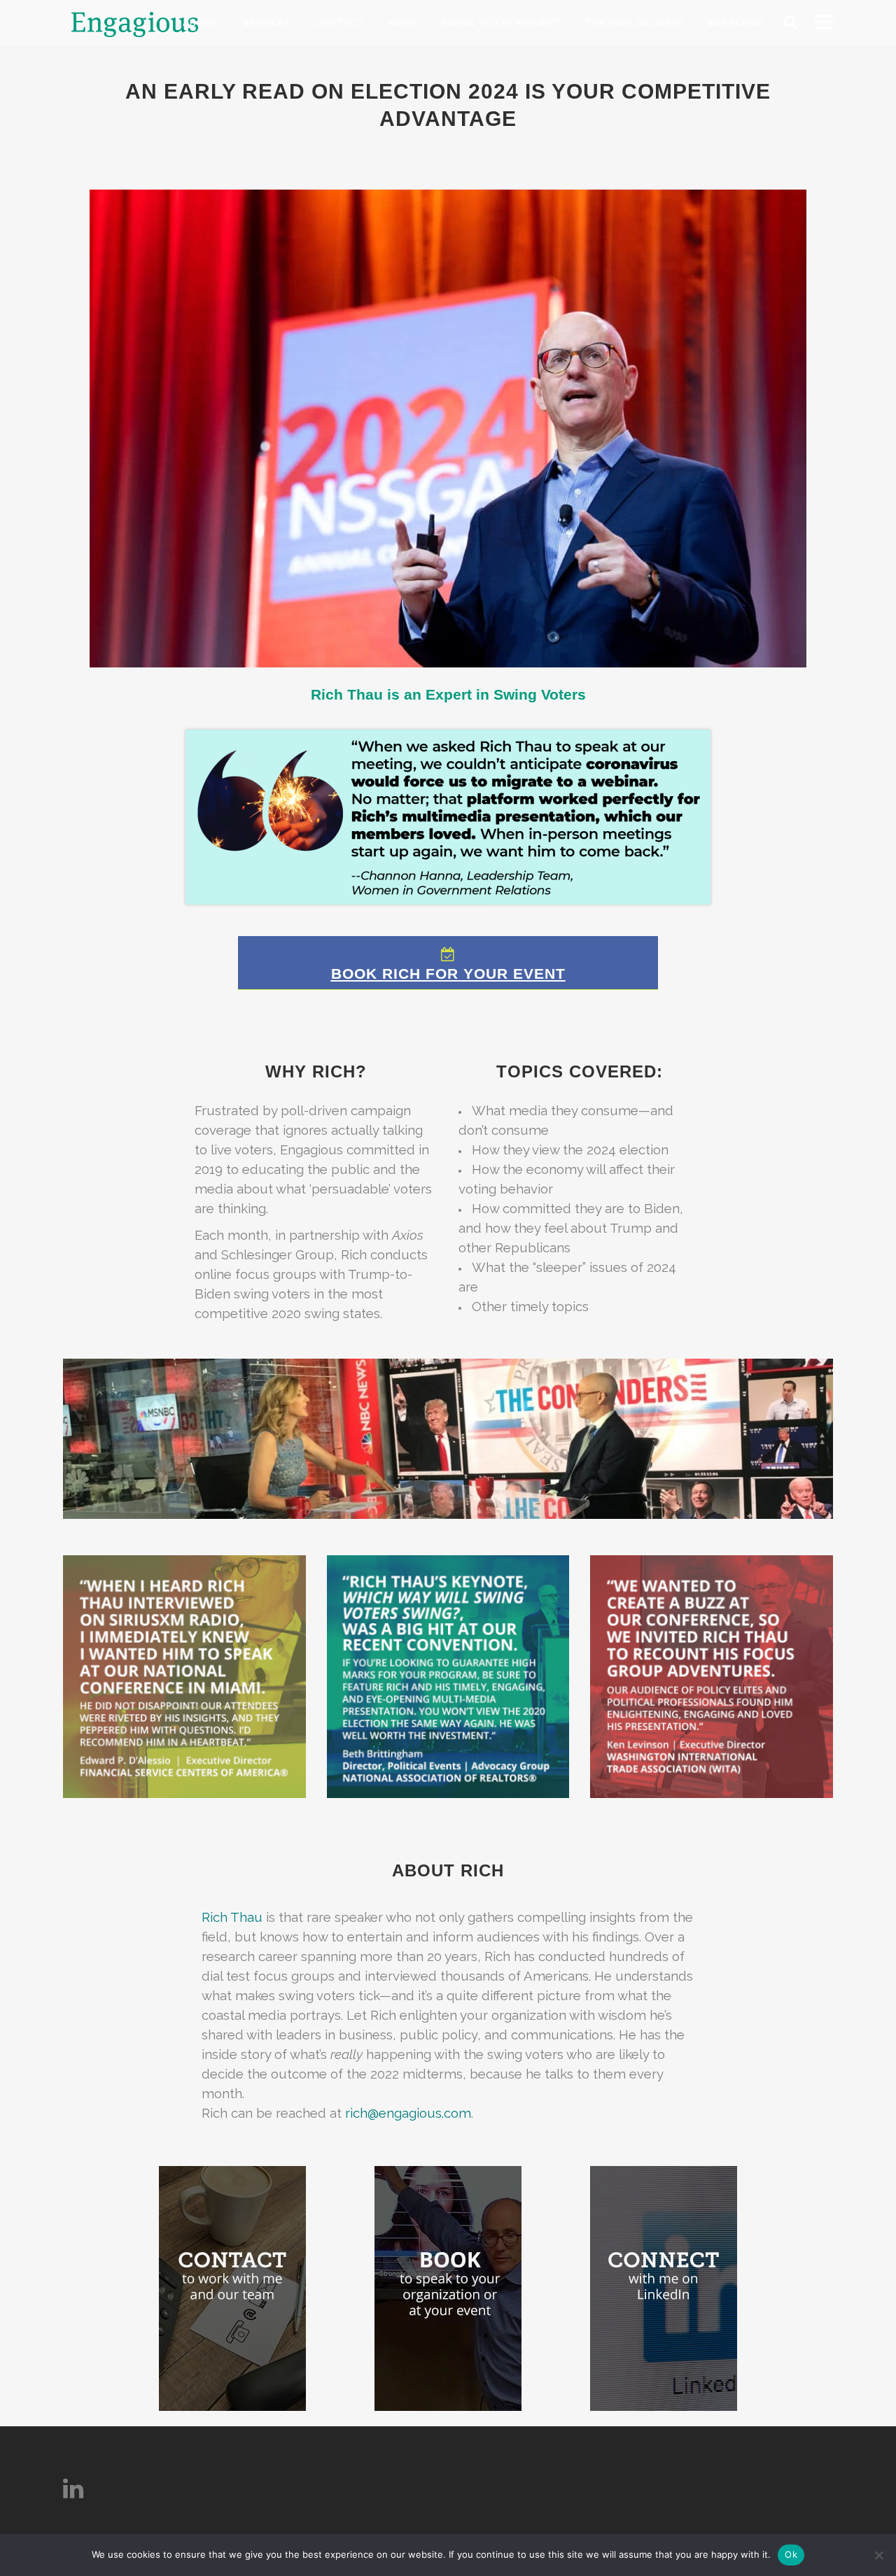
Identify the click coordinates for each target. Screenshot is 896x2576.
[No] (878, 2555)
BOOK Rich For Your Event (448, 974)
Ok (791, 2554)
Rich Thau (232, 1917)
